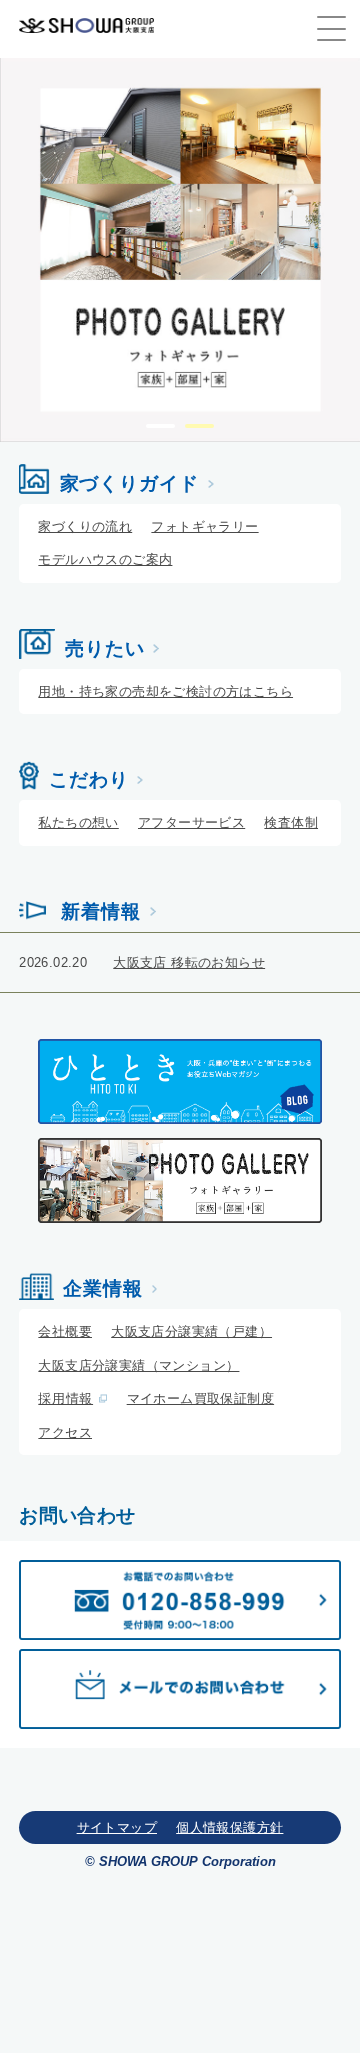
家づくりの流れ (85, 526)
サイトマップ (117, 1827)
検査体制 (291, 822)
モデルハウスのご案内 (105, 559)
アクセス (65, 1432)
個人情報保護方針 (229, 1827)
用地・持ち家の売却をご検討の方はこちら (165, 691)
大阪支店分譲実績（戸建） (191, 1331)
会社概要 (65, 1331)
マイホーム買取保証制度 (200, 1398)
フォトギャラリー (204, 526)
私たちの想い (78, 822)
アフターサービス (191, 822)
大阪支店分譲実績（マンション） (138, 1365)
